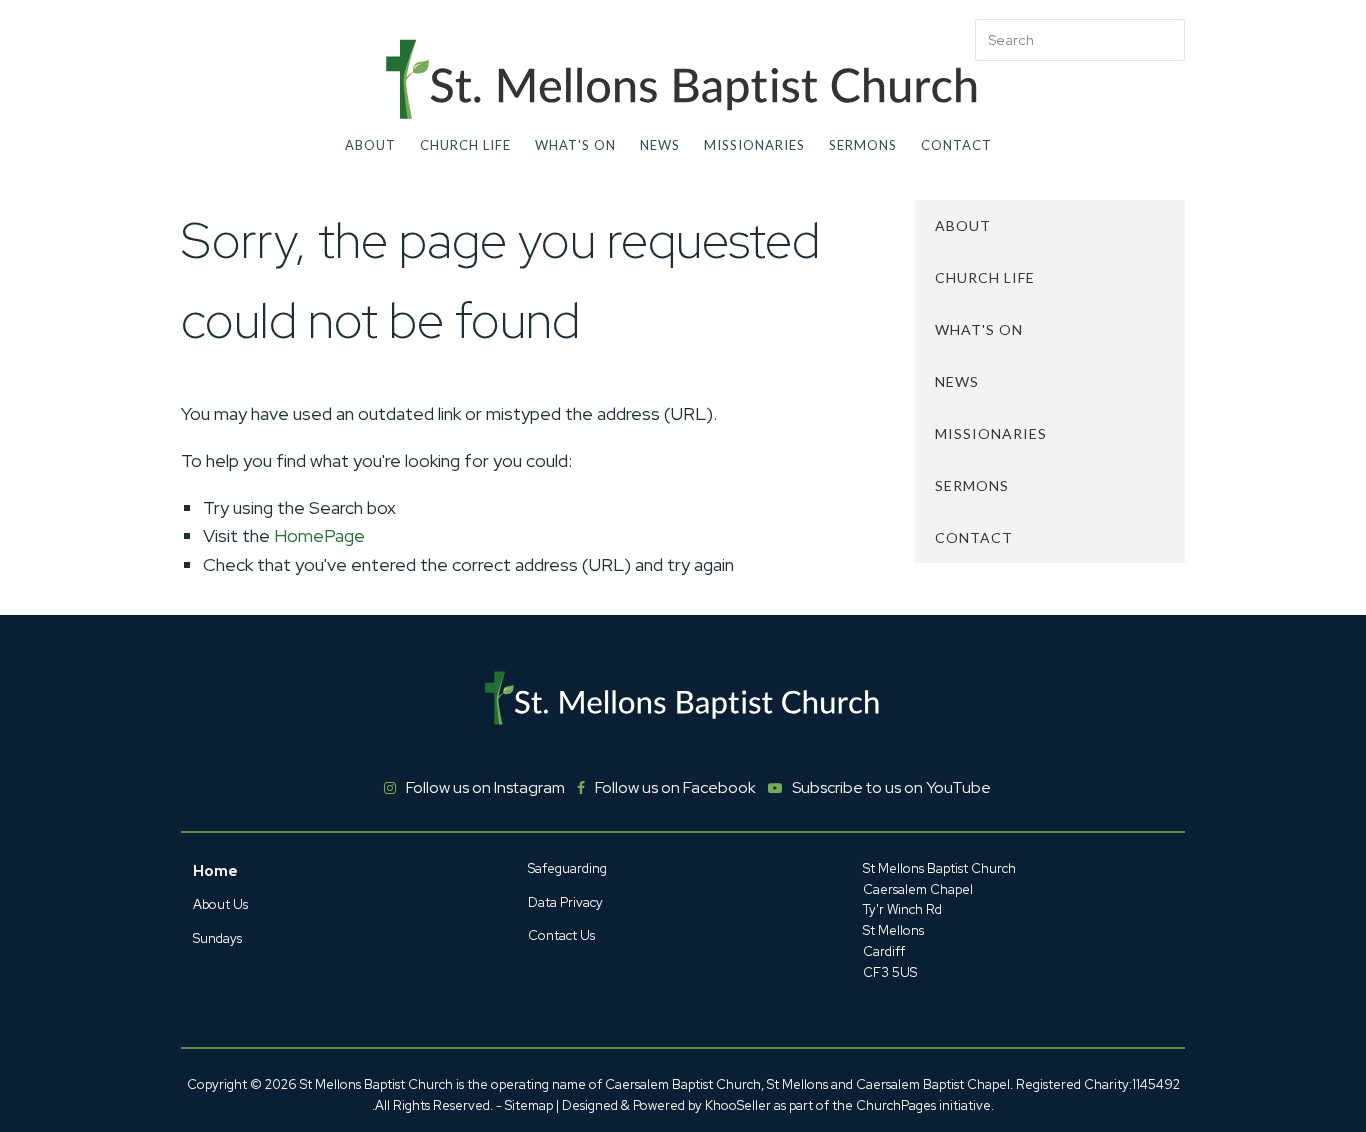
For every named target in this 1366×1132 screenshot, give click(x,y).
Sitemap (529, 1105)
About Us (220, 904)
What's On (575, 145)
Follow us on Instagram (485, 787)
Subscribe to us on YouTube (891, 787)
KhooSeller (738, 1105)
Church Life (465, 145)
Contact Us (561, 935)
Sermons (863, 145)
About (370, 145)
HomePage (319, 535)
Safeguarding (567, 868)
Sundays (217, 938)
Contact (956, 145)
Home (215, 871)
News (660, 145)
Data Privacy (565, 902)
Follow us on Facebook (675, 787)
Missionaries (754, 145)
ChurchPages (896, 1105)
